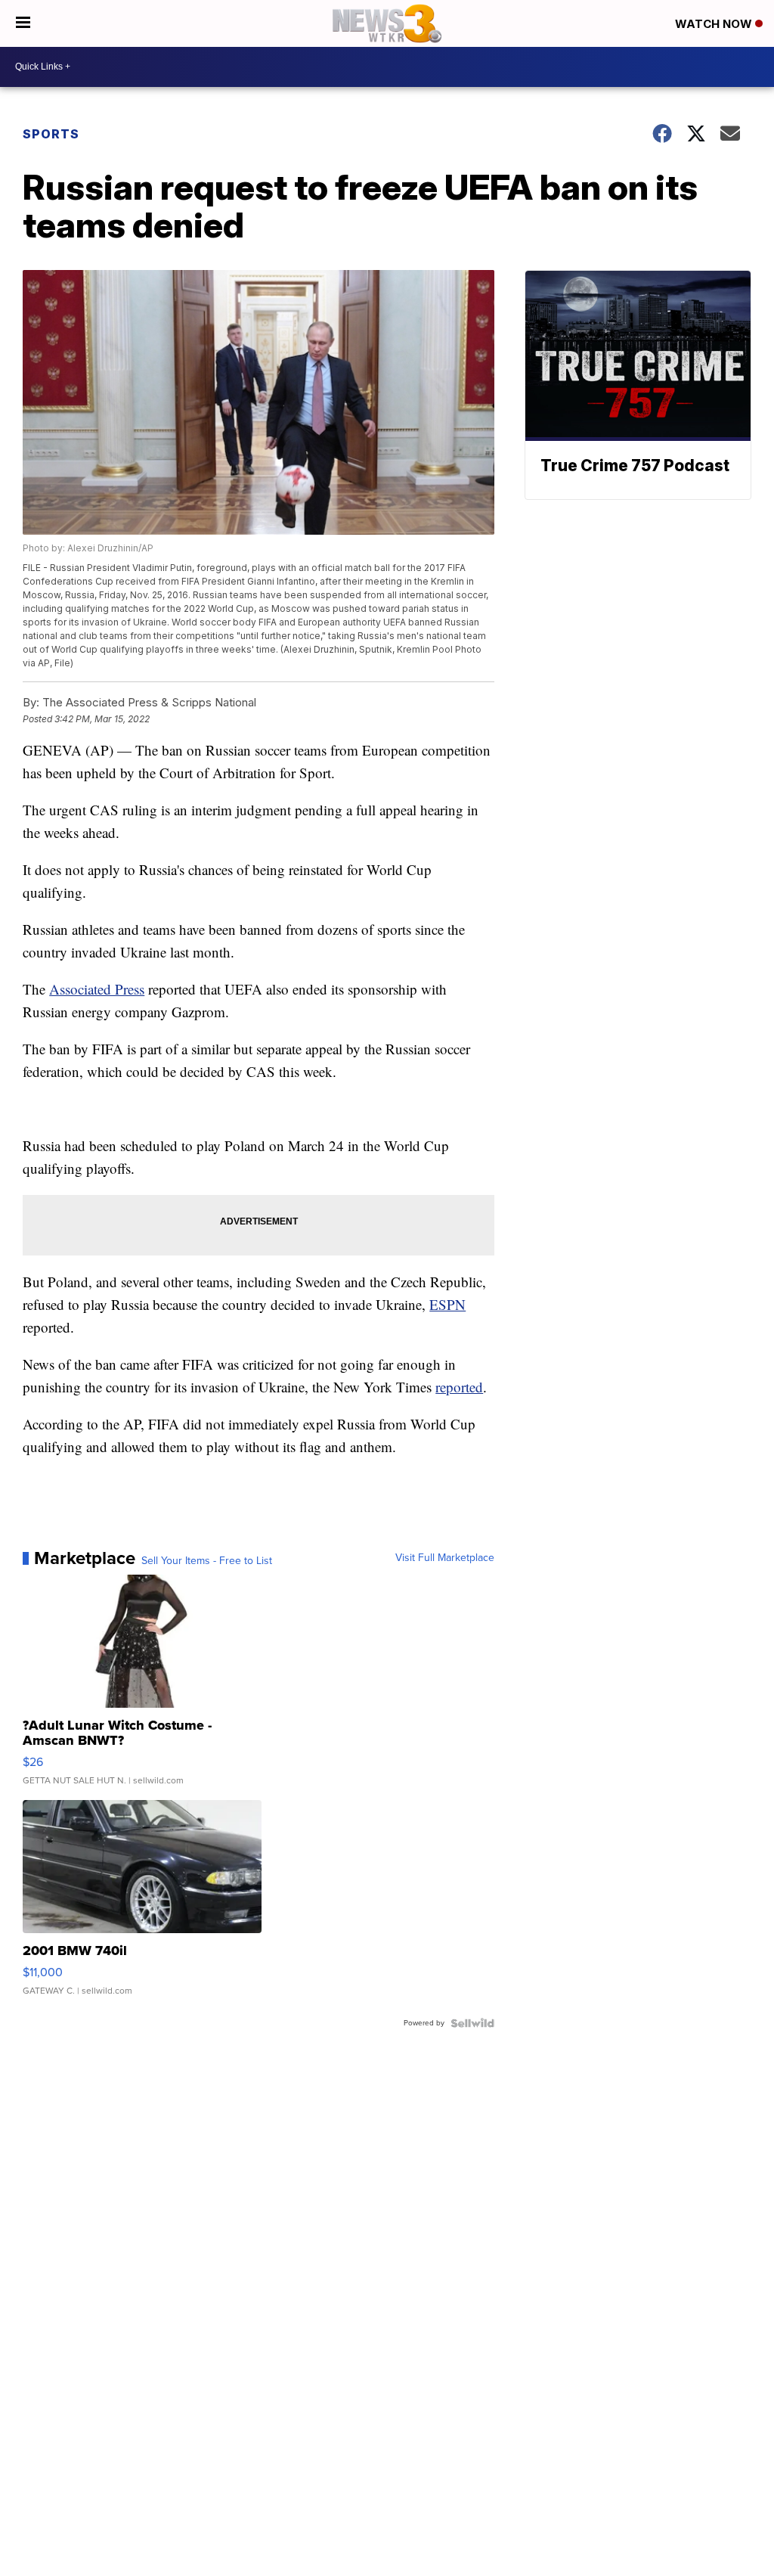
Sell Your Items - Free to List (207, 1561)
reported (459, 1387)
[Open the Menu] (23, 23)
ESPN (447, 1304)
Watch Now (715, 24)
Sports (51, 134)
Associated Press (97, 989)
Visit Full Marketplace (445, 1558)
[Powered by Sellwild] (472, 2023)
